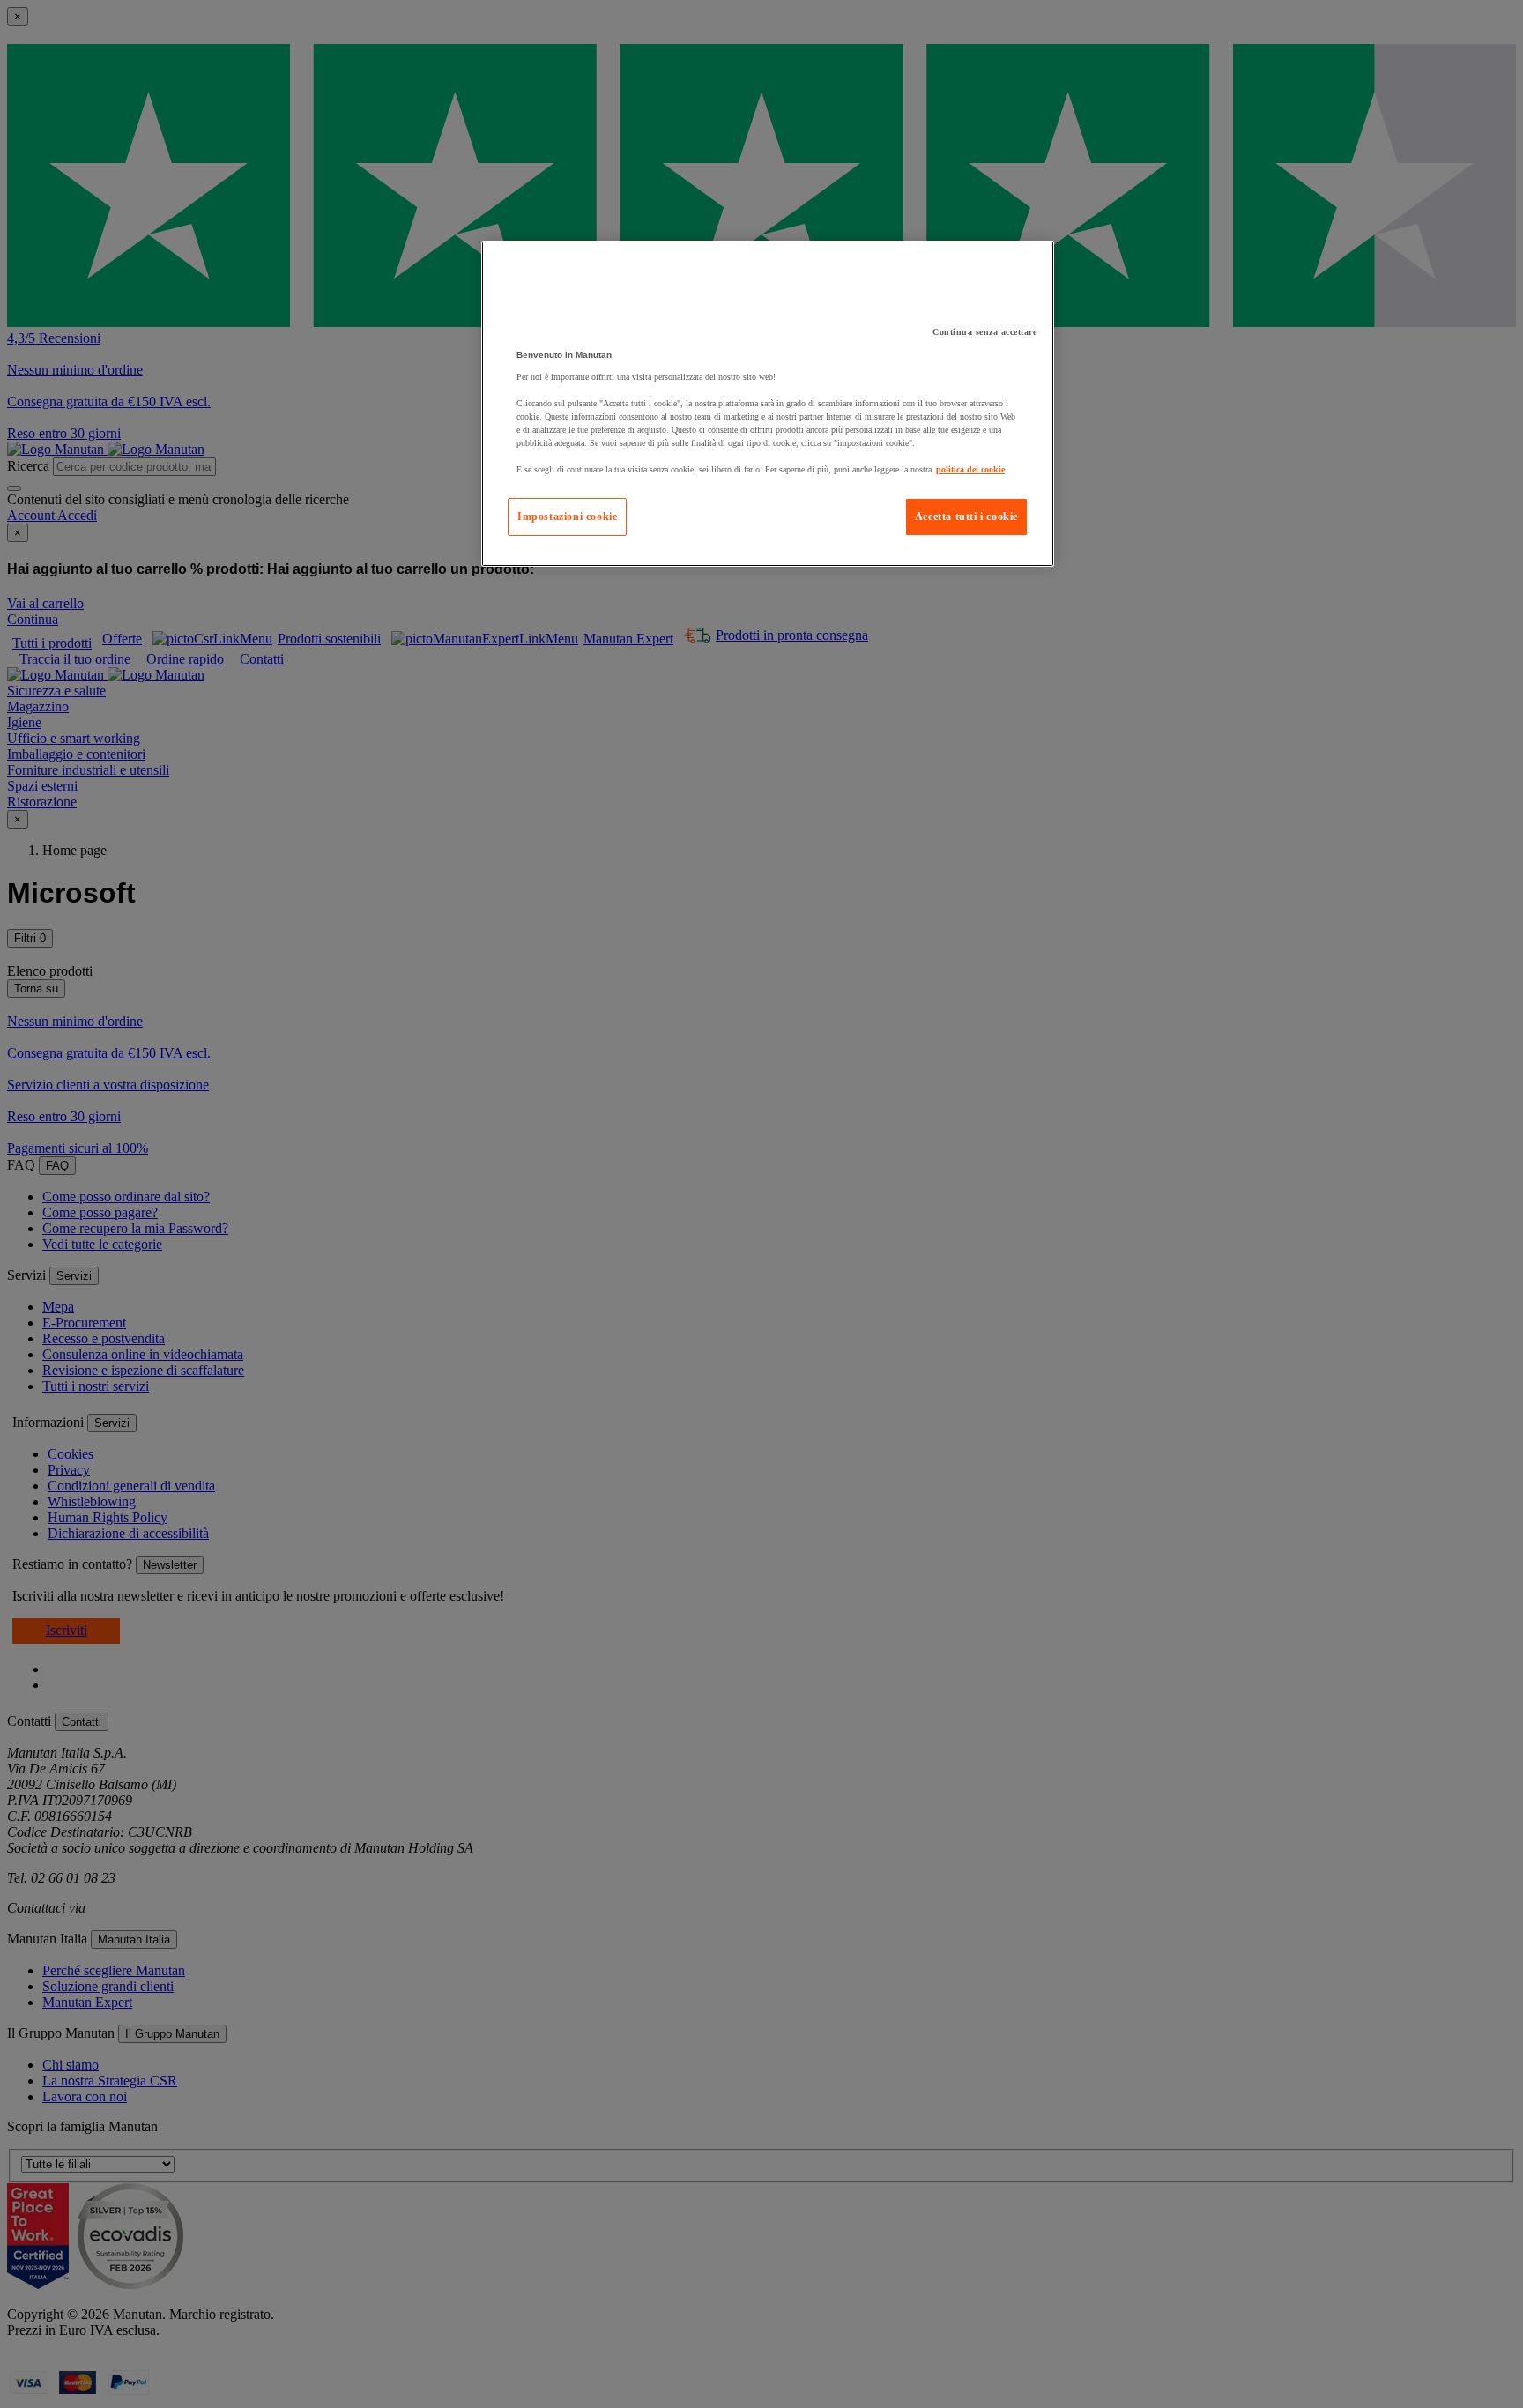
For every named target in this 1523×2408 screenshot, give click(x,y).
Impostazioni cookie (567, 517)
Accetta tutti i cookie (966, 517)
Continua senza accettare (984, 332)
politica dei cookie (970, 469)
